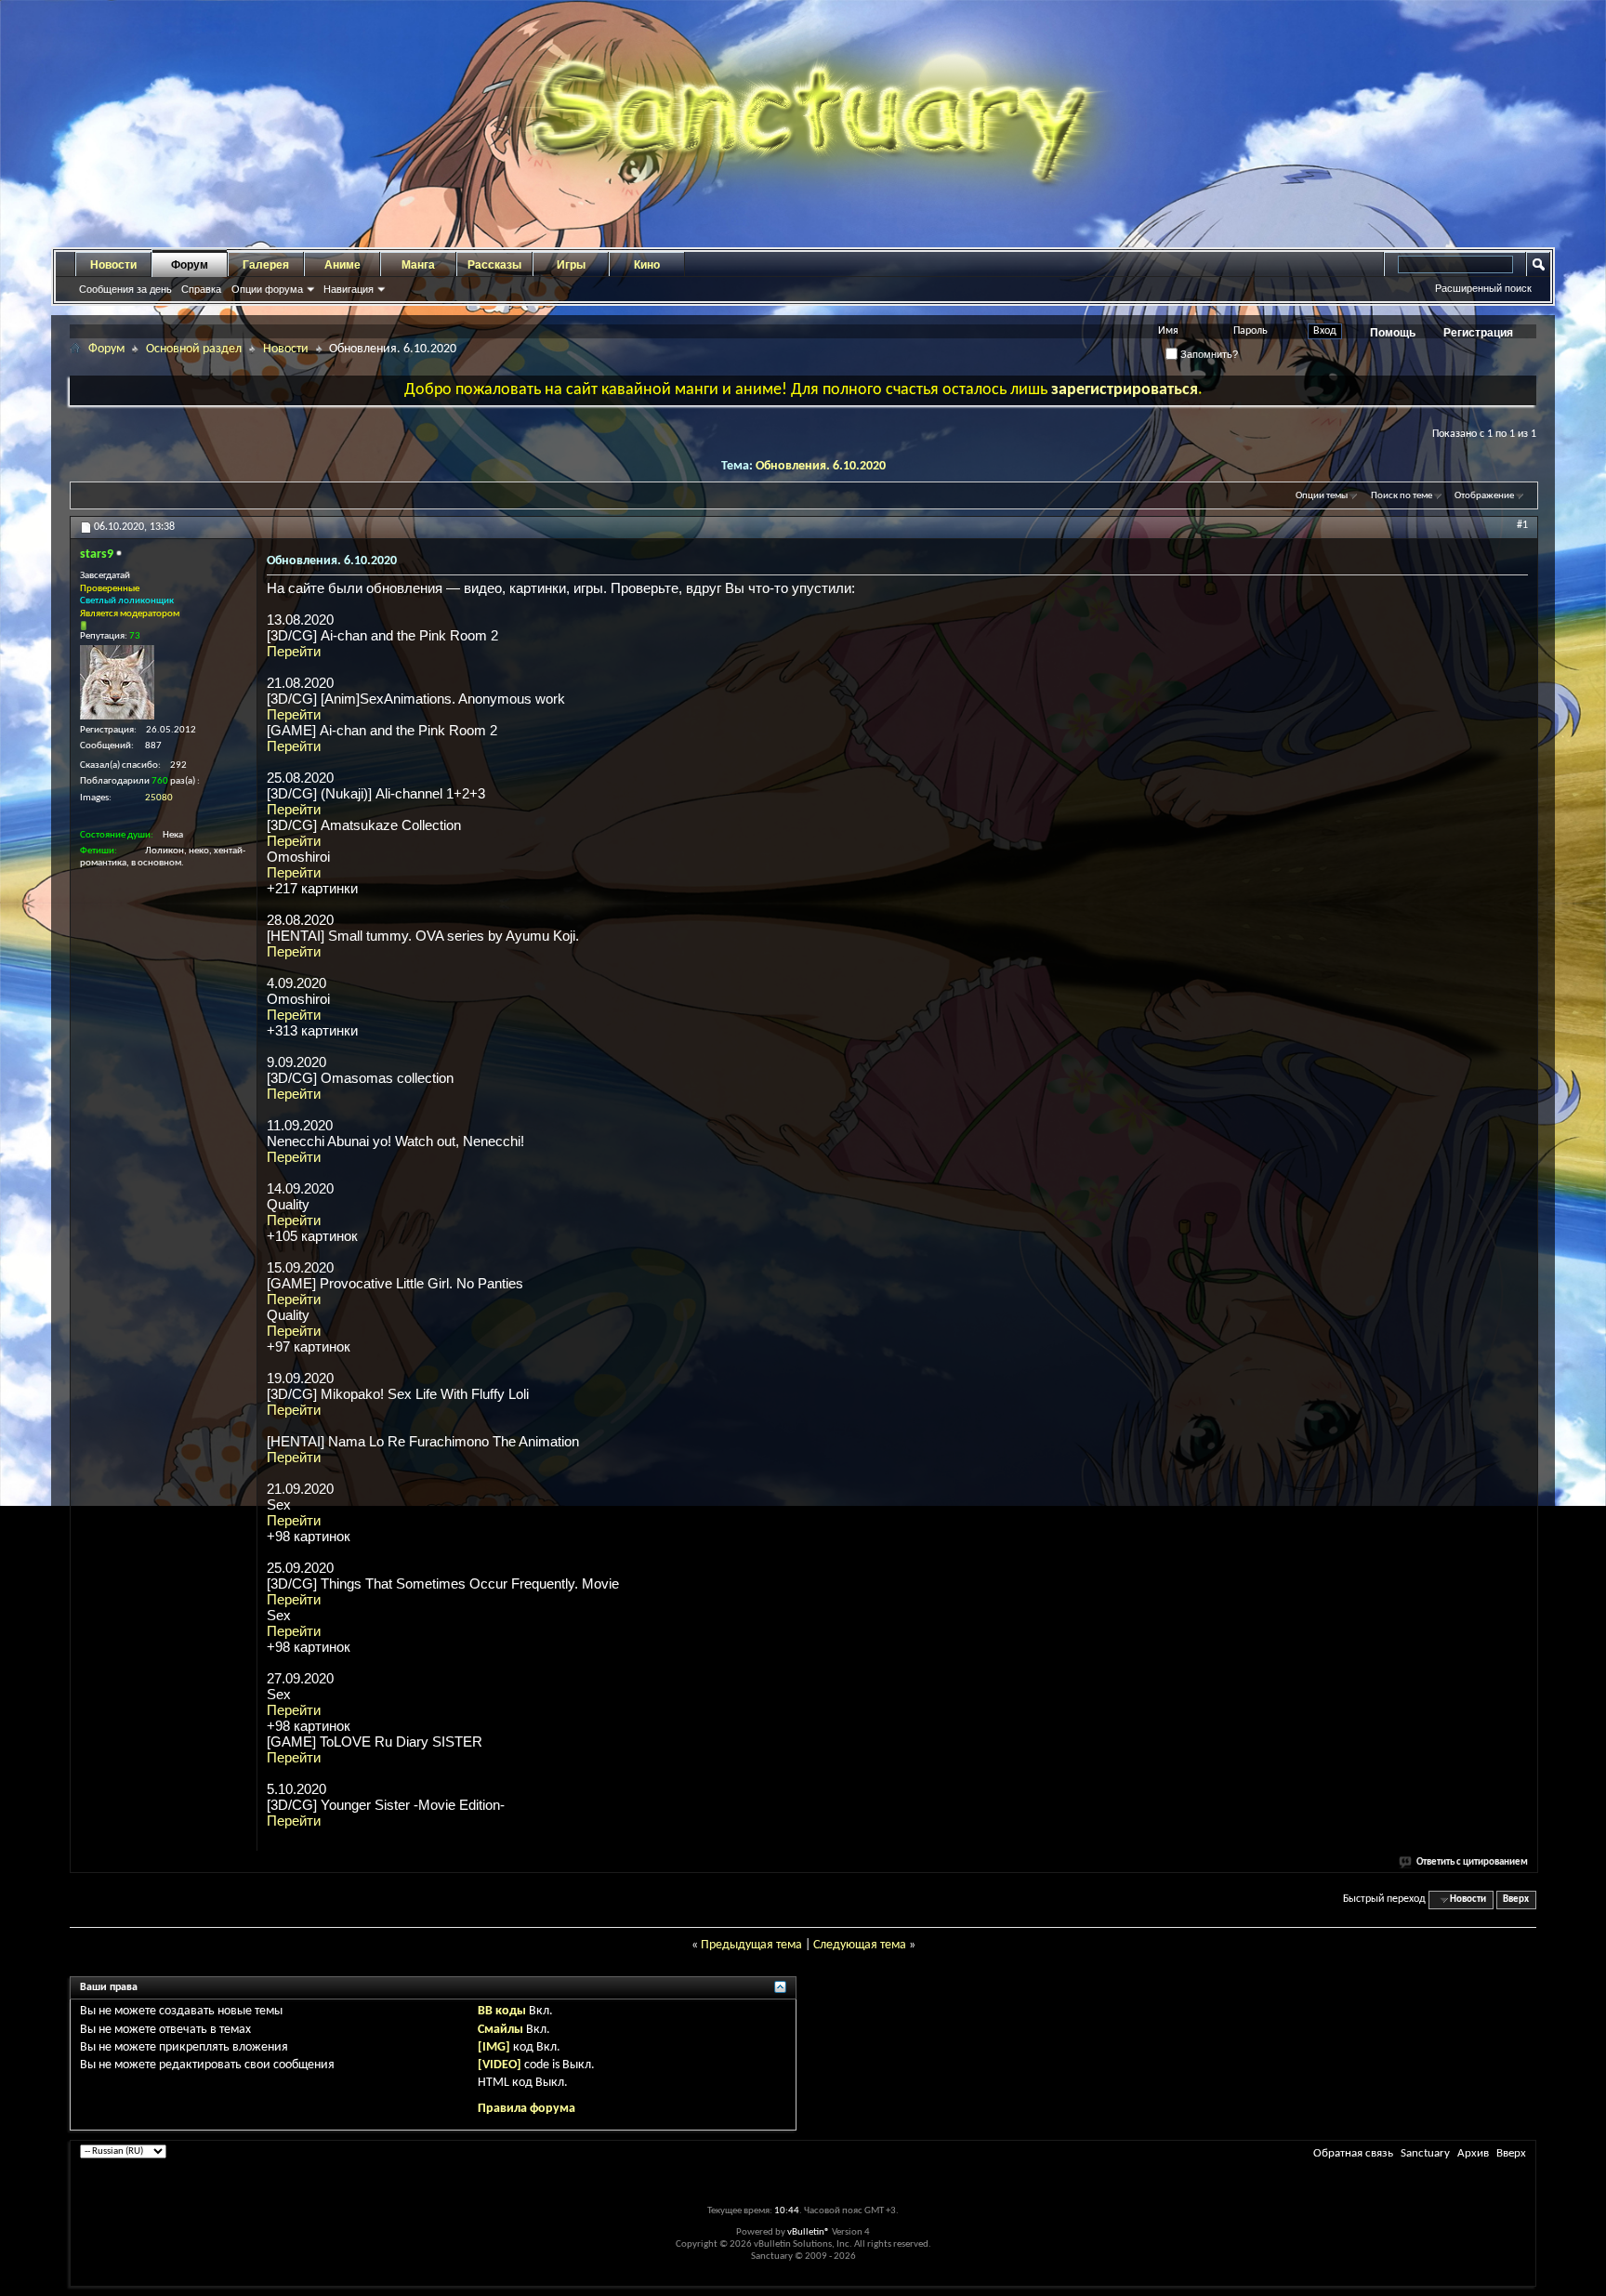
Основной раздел (194, 349)
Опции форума (267, 289)
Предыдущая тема (751, 1945)
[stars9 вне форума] (117, 682)
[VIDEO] (500, 2065)
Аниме (342, 265)
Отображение (1484, 496)
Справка (201, 289)
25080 (159, 798)
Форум (190, 265)
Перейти (294, 651)
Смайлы (500, 2030)
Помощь (1393, 333)
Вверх (1516, 1900)
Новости (113, 265)
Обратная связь (1353, 2153)
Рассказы (494, 265)
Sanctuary (1425, 2153)
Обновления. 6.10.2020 (821, 466)
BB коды (502, 2011)
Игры (571, 265)
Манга (418, 265)
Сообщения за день (125, 289)
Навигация (349, 289)
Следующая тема (860, 1945)
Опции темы (1322, 496)
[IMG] (494, 2047)
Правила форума (527, 2109)
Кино (647, 265)
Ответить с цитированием (1472, 1862)
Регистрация (1478, 333)
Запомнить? (1208, 354)
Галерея (266, 265)
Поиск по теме (1402, 496)
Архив (1473, 2153)
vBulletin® (809, 2232)
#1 (1522, 525)
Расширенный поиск (1483, 288)
